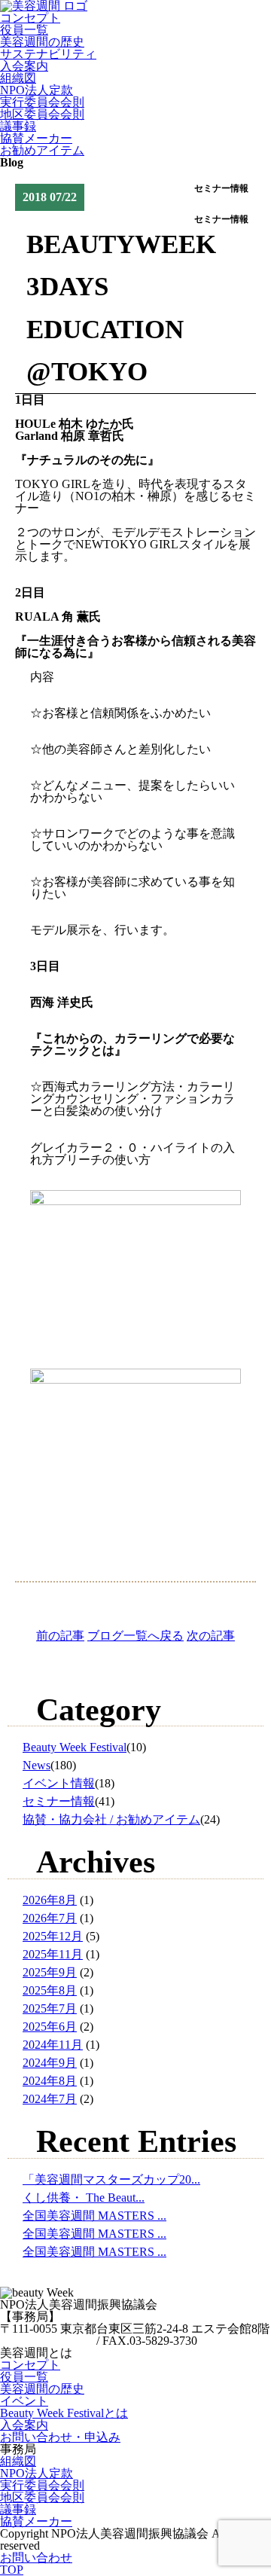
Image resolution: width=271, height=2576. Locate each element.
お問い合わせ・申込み (60, 2437)
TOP (12, 2570)
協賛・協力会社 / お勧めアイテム (111, 1819)
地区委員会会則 (42, 114)
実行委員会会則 (42, 102)
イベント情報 (59, 1783)
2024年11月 (53, 2045)
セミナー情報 (59, 1801)
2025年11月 (53, 1954)
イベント (24, 2401)
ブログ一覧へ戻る (135, 1636)
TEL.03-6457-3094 (47, 2341)
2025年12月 (53, 1936)
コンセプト (30, 18)
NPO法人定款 (37, 90)
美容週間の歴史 (42, 42)
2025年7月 (50, 2008)
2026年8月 (50, 1900)
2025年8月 (50, 1990)
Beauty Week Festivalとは (64, 2413)
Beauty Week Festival (75, 1747)
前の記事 (60, 1636)
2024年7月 (50, 2099)
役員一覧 (24, 30)
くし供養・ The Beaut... (84, 2198)
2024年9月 (50, 2063)
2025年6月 (50, 2027)
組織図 (18, 78)
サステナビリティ (48, 54)
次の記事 (211, 1636)
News (37, 1765)
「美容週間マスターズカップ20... (111, 2179)
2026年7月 (50, 1918)
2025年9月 (50, 1972)
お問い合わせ (36, 2558)
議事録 (18, 126)
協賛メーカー (36, 138)
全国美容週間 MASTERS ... (94, 2216)
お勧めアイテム (42, 150)
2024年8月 (50, 2081)
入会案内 (24, 66)
